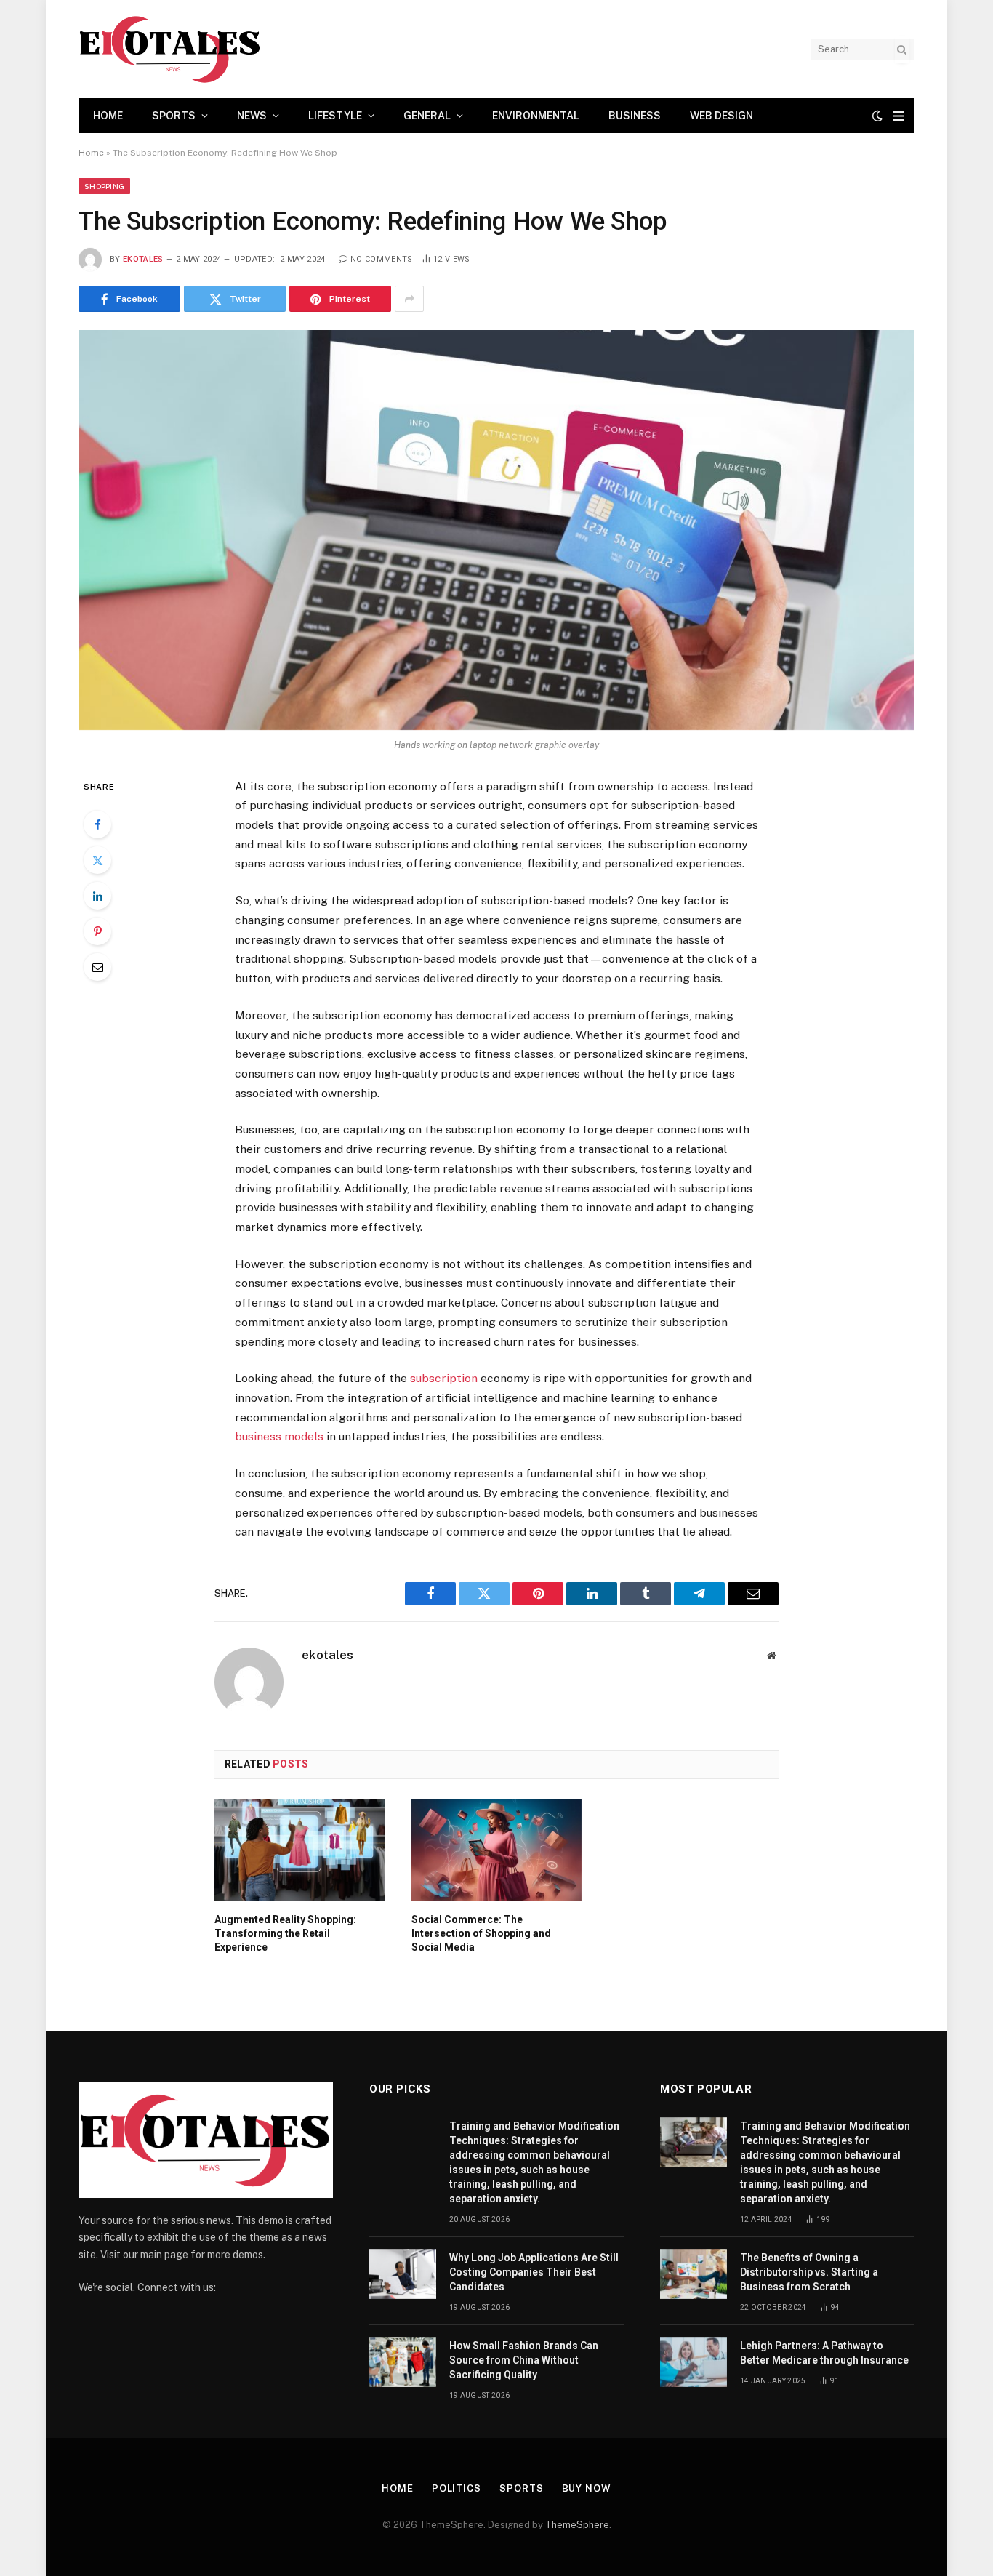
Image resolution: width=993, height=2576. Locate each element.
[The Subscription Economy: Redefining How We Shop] (496, 530)
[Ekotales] (170, 49)
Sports (174, 116)
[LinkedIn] (97, 896)
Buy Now (587, 2488)
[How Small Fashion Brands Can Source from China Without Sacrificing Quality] (403, 2362)
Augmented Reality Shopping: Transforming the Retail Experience (285, 1933)
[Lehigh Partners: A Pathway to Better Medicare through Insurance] (694, 2362)
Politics (457, 2488)
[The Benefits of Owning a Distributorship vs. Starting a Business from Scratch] (694, 2274)
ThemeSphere (577, 2525)
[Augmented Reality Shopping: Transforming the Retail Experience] (300, 1850)
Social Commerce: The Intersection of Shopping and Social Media (481, 1933)
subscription (444, 1378)
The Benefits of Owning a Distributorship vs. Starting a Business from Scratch (809, 2272)
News (252, 116)
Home (108, 116)
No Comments (382, 259)
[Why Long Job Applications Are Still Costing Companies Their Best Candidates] (403, 2274)
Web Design (721, 116)
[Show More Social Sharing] (409, 299)
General (427, 116)
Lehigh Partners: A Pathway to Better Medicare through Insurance (824, 2353)
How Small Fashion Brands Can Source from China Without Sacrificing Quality (524, 2360)
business (635, 116)
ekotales (143, 259)
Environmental (536, 116)
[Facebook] (97, 824)
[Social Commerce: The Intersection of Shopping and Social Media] (497, 1850)
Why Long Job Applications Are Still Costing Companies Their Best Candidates (534, 2272)
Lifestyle (335, 116)
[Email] (97, 967)
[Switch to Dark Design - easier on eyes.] (877, 116)
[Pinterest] (97, 931)
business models (279, 1436)
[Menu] (898, 116)
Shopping (104, 186)
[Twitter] (97, 860)
